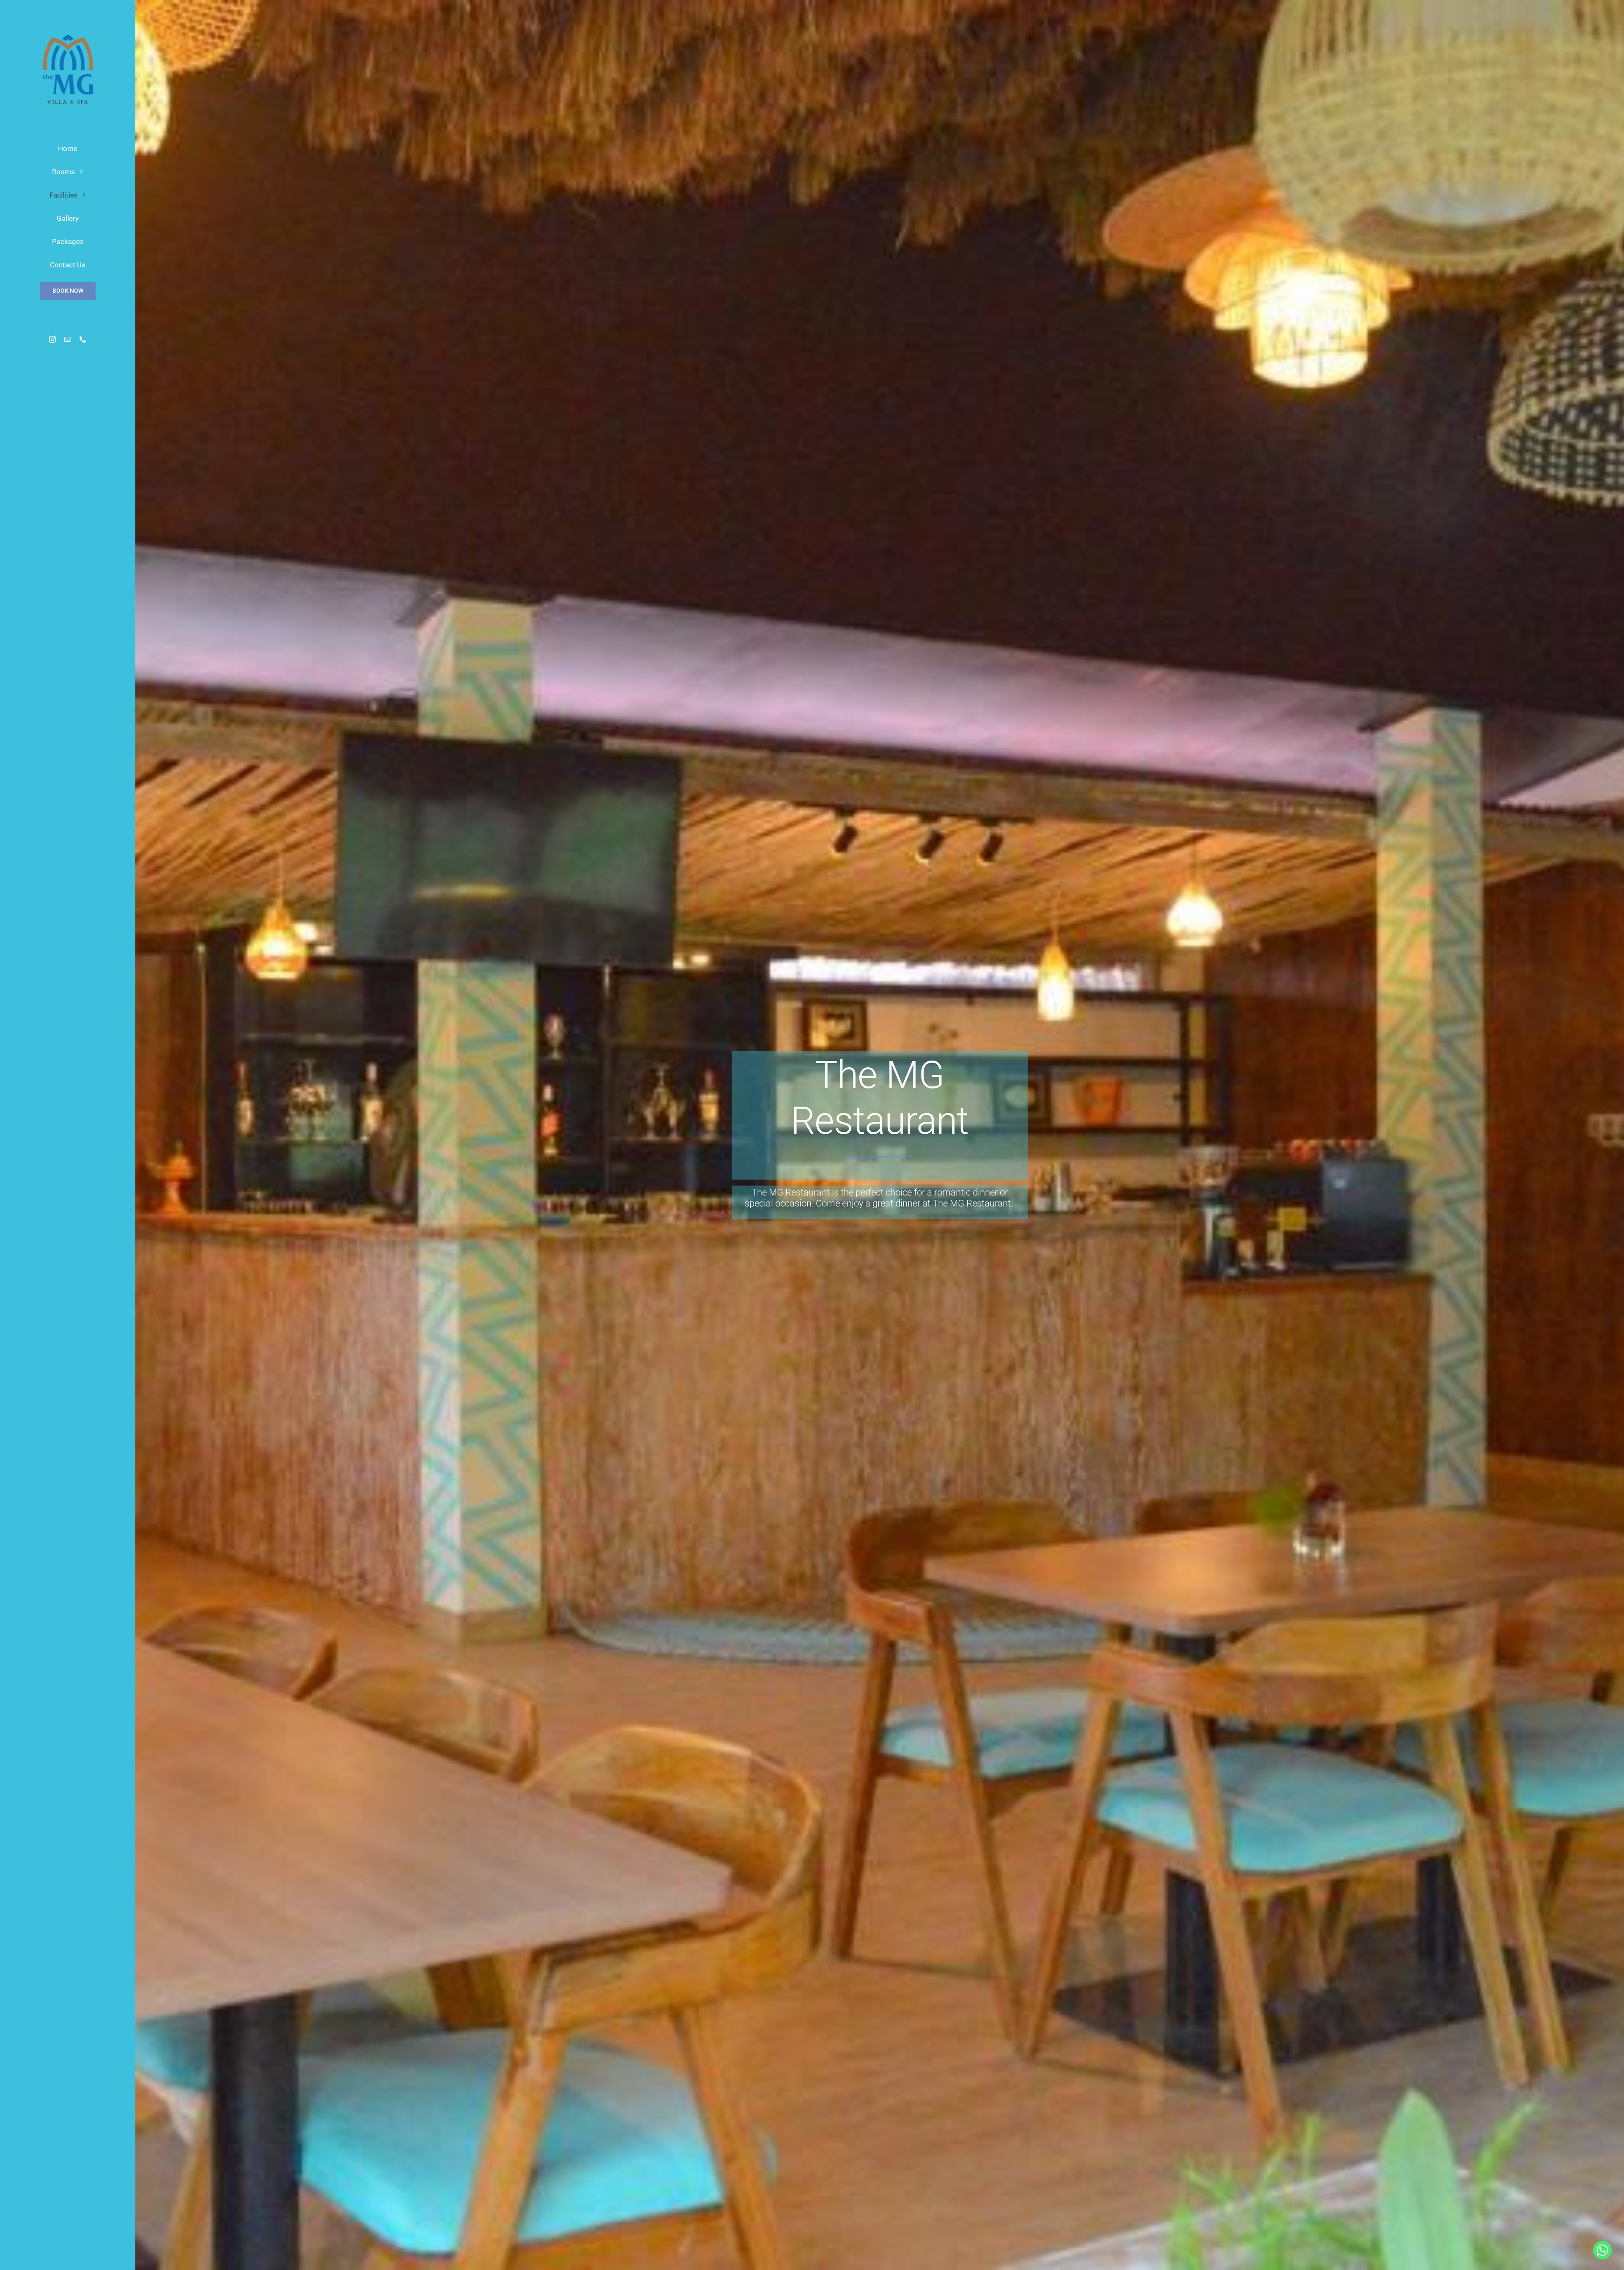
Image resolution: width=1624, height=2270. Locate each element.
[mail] (68, 339)
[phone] (83, 339)
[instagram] (52, 339)
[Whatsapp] (1602, 2250)
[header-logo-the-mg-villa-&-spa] (68, 30)
